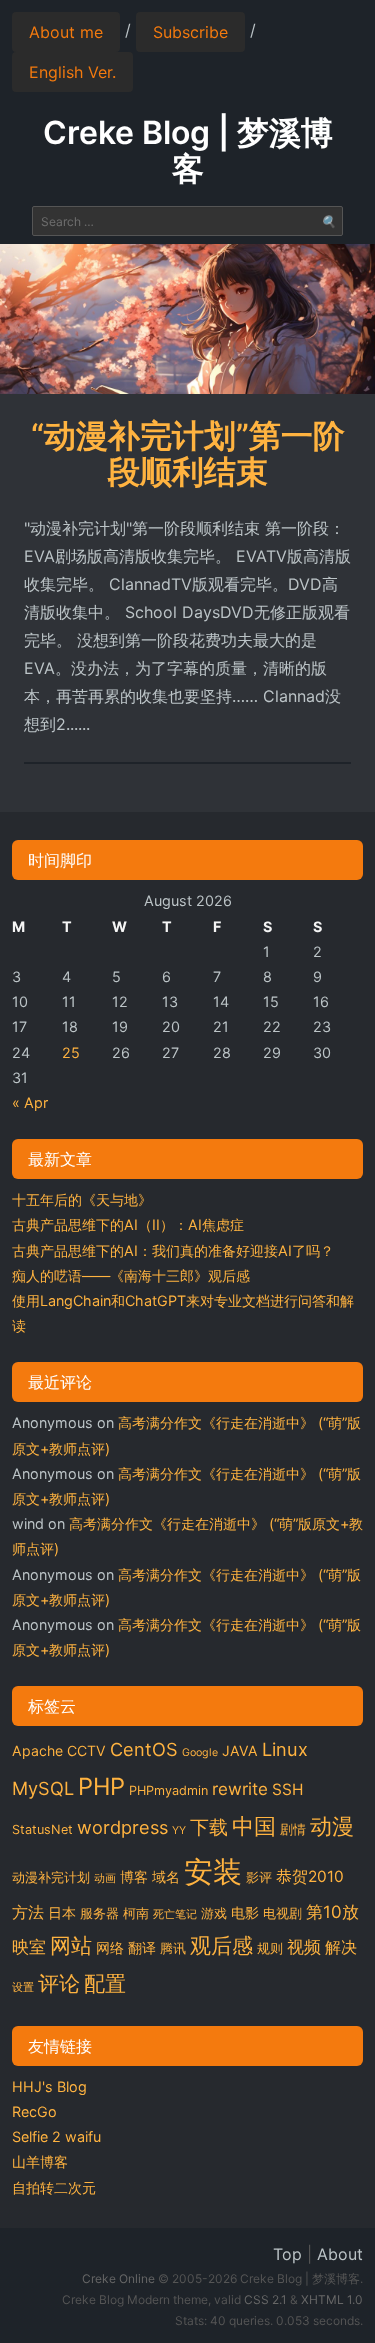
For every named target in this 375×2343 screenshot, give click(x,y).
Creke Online (118, 2278)
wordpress (122, 1827)
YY (179, 1830)
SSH (288, 1789)
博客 (134, 1876)
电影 (245, 1912)
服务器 (99, 1913)
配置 (105, 1983)
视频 (304, 1947)
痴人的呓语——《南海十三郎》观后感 (131, 1275)
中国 (254, 1826)
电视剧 (282, 1913)
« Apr (30, 1102)
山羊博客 (40, 2161)
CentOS (144, 1749)
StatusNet (42, 1829)
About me (66, 32)
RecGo (34, 2111)
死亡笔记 (175, 1914)
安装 (213, 1871)
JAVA (240, 1750)
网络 (110, 1947)
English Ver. (72, 72)
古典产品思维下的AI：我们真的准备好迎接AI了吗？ (173, 1250)
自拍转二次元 (54, 2187)
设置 (23, 1987)
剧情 (293, 1829)
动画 (105, 1878)
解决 (341, 1947)
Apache (37, 1750)
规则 (270, 1948)
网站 (71, 1945)
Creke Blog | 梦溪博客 (188, 150)
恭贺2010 (310, 1876)
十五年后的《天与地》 (82, 1199)
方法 (28, 1912)
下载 (209, 1827)
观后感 (221, 1945)
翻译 (142, 1947)
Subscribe (190, 32)
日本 (62, 1912)
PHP (101, 1786)
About (340, 2254)
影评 (259, 1877)
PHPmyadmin (168, 1790)
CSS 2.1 (265, 2299)
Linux (285, 1749)
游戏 (214, 1913)
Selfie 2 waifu (56, 2136)
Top (287, 2254)
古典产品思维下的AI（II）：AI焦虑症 (128, 1224)
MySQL (43, 1788)
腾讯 (173, 1948)
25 (71, 1052)
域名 (166, 1876)
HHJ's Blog (49, 2086)
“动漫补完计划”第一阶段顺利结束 (188, 453)
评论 (59, 1983)
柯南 (136, 1913)
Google (200, 1752)
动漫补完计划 (51, 1877)
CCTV (86, 1750)
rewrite (240, 1789)
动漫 (332, 1826)
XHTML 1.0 (332, 2299)
